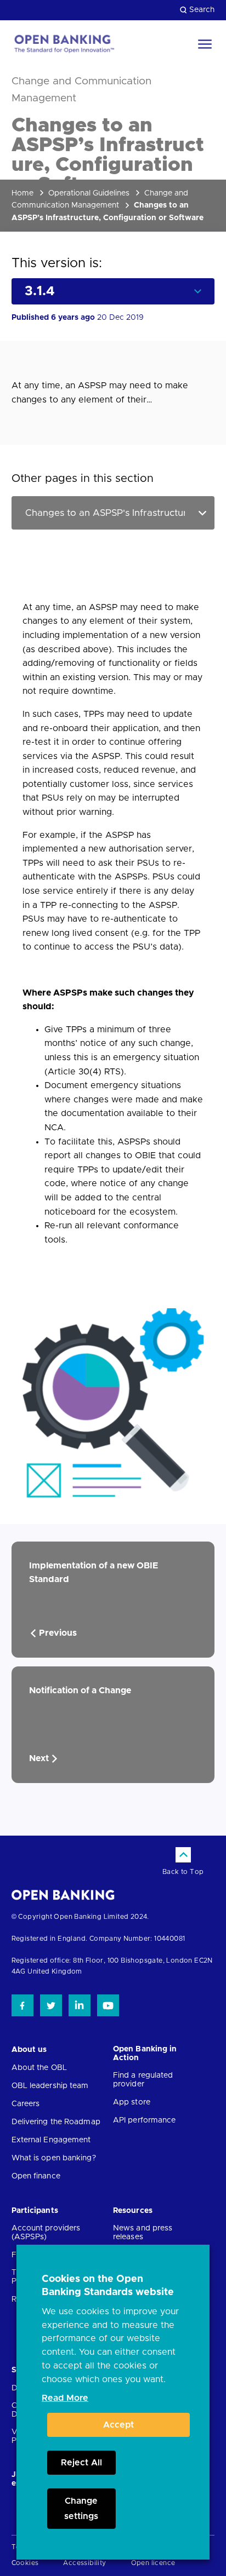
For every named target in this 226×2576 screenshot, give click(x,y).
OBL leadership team (50, 2086)
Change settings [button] (81, 2509)
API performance (145, 2120)
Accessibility (84, 2563)
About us (29, 2050)
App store (132, 2102)
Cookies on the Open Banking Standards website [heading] (108, 2286)
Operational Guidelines (89, 193)
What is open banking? (54, 2158)
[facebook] (22, 2005)
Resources (133, 2211)
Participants (35, 2211)
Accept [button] (118, 2425)
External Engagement (51, 2140)
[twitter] (51, 2005)
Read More (65, 2398)
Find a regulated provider (143, 2080)
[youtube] (108, 2005)
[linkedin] (80, 2005)
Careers (26, 2104)
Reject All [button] (81, 2463)
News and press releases (143, 2233)
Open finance (36, 2176)
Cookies (25, 2563)
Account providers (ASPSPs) (46, 2233)
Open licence (153, 2563)
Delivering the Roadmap (56, 2122)
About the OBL (39, 2068)
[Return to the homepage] (64, 44)
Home (22, 193)
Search (202, 10)
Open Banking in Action (145, 2054)
